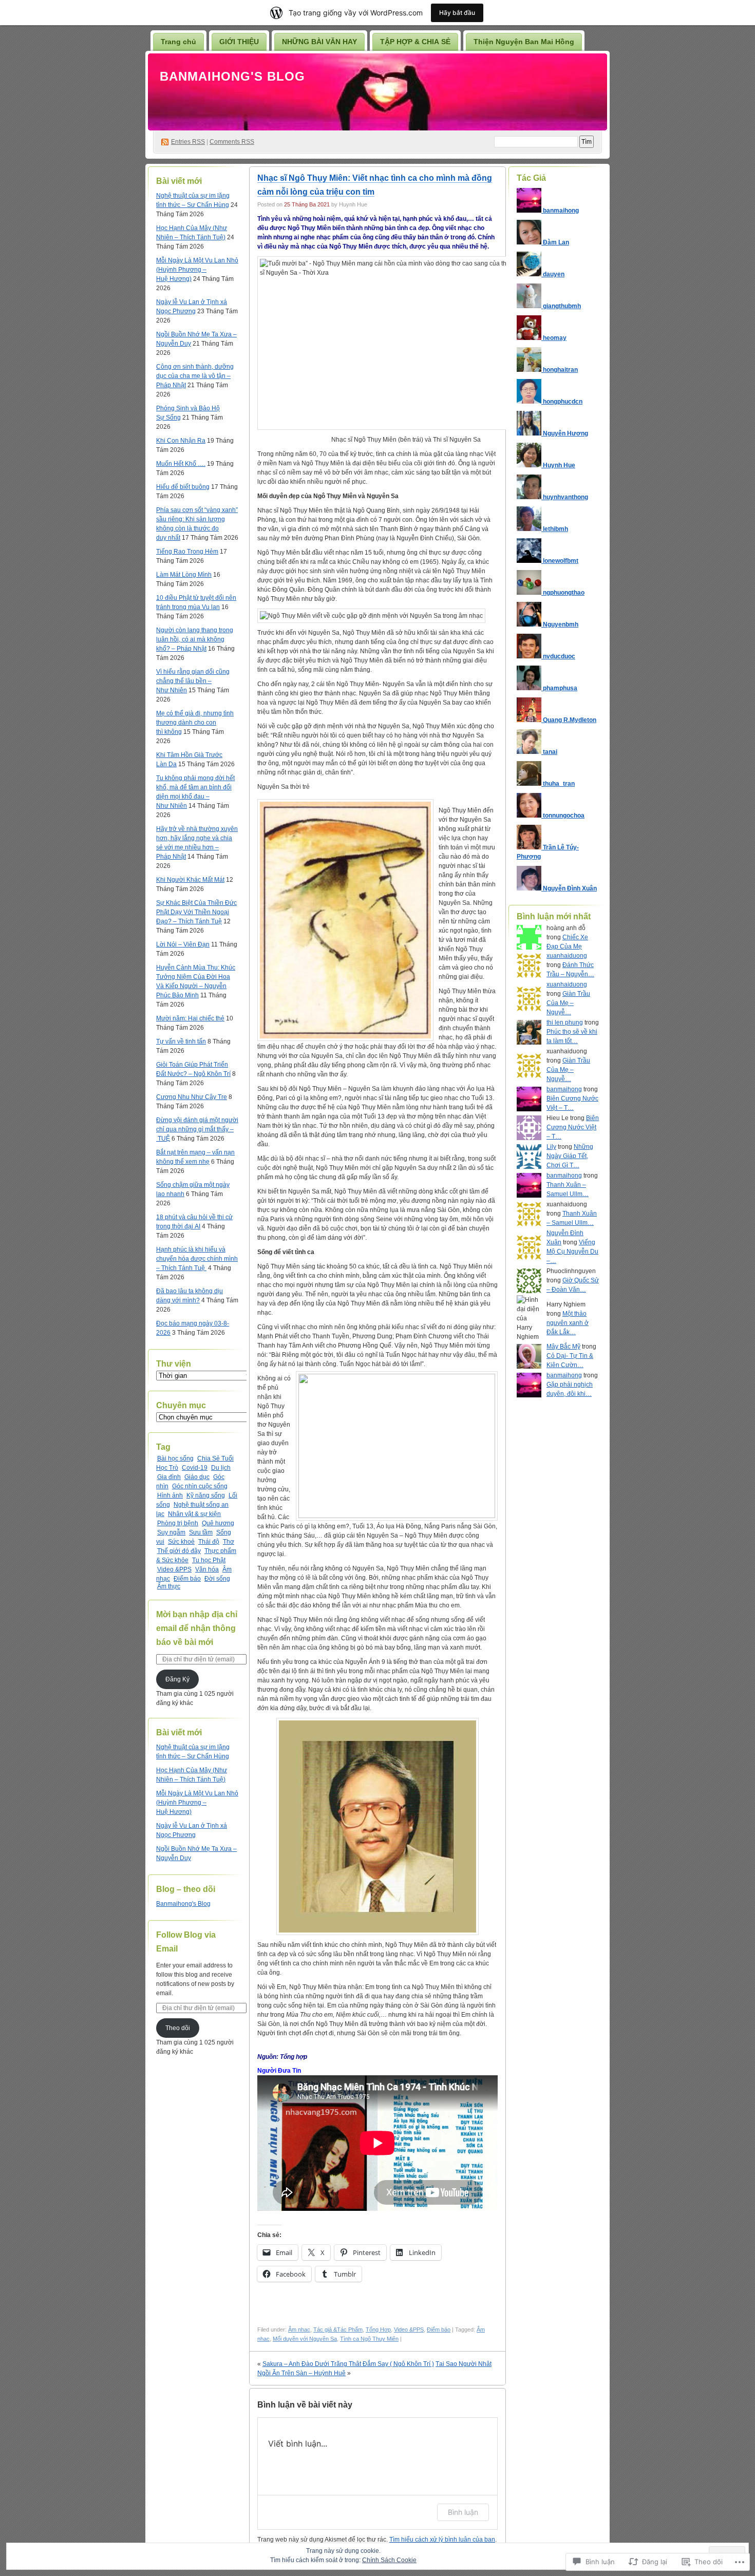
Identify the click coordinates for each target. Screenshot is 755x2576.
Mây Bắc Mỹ (563, 1347)
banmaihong (564, 1089)
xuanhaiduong (567, 956)
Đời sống (217, 1579)
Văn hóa (207, 1569)
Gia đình (169, 1477)
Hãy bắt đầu (457, 13)
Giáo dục (197, 1477)
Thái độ (209, 1542)
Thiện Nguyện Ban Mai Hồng (524, 42)
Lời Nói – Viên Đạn (183, 944)
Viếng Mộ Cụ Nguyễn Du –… (572, 1252)
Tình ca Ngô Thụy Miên (369, 2339)
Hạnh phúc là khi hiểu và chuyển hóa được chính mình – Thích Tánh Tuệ (197, 1259)
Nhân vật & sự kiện (194, 1514)
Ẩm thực (169, 1586)
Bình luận (463, 2512)
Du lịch (221, 1468)
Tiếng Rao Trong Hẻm (187, 552)
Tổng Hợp (378, 2329)
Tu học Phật (209, 1560)
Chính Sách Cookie (389, 2560)
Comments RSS (232, 142)
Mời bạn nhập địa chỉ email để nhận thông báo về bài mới (197, 1628)
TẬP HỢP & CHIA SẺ (415, 42)
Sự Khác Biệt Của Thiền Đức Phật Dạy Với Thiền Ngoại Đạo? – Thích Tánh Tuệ (196, 912)
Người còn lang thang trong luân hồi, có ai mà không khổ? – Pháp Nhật (195, 639)
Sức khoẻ (181, 1542)
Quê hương (218, 1523)
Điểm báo (187, 1579)
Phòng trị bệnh (178, 1523)
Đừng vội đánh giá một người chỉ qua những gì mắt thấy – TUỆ (197, 1129)
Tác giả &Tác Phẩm (338, 2329)
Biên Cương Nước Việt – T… (573, 1127)
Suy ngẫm (171, 1532)
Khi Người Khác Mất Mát (190, 880)
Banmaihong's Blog (232, 76)
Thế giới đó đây (179, 1551)
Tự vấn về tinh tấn (181, 1041)
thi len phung (565, 1022)
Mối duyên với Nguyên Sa (305, 2339)
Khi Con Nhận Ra (181, 441)
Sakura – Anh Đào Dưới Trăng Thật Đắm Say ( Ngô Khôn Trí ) (348, 2364)
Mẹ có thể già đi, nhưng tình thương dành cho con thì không (195, 723)
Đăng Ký (177, 1679)
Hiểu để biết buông (183, 487)
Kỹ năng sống (206, 1495)
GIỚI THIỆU (239, 42)
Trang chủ (178, 42)
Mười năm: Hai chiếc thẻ (190, 1018)
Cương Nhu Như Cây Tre (192, 1097)
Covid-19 (195, 1468)
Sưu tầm (201, 1532)
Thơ (229, 1542)
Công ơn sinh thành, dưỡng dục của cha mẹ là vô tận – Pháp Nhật (195, 376)
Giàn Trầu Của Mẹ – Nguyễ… (568, 1003)
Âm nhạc (299, 2329)
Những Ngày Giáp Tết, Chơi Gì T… (570, 1156)
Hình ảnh (170, 1495)
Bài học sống (175, 1459)
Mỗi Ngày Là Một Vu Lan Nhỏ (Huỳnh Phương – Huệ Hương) (197, 270)
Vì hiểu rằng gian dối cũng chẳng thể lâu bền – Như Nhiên (193, 681)
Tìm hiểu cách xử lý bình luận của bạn (442, 2540)
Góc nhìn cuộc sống (200, 1486)
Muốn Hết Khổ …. (181, 464)
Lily (551, 1147)
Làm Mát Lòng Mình (184, 575)
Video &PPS (174, 1569)
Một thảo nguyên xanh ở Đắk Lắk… (568, 1323)
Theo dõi (178, 2028)
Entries (188, 142)
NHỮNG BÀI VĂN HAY (319, 42)
